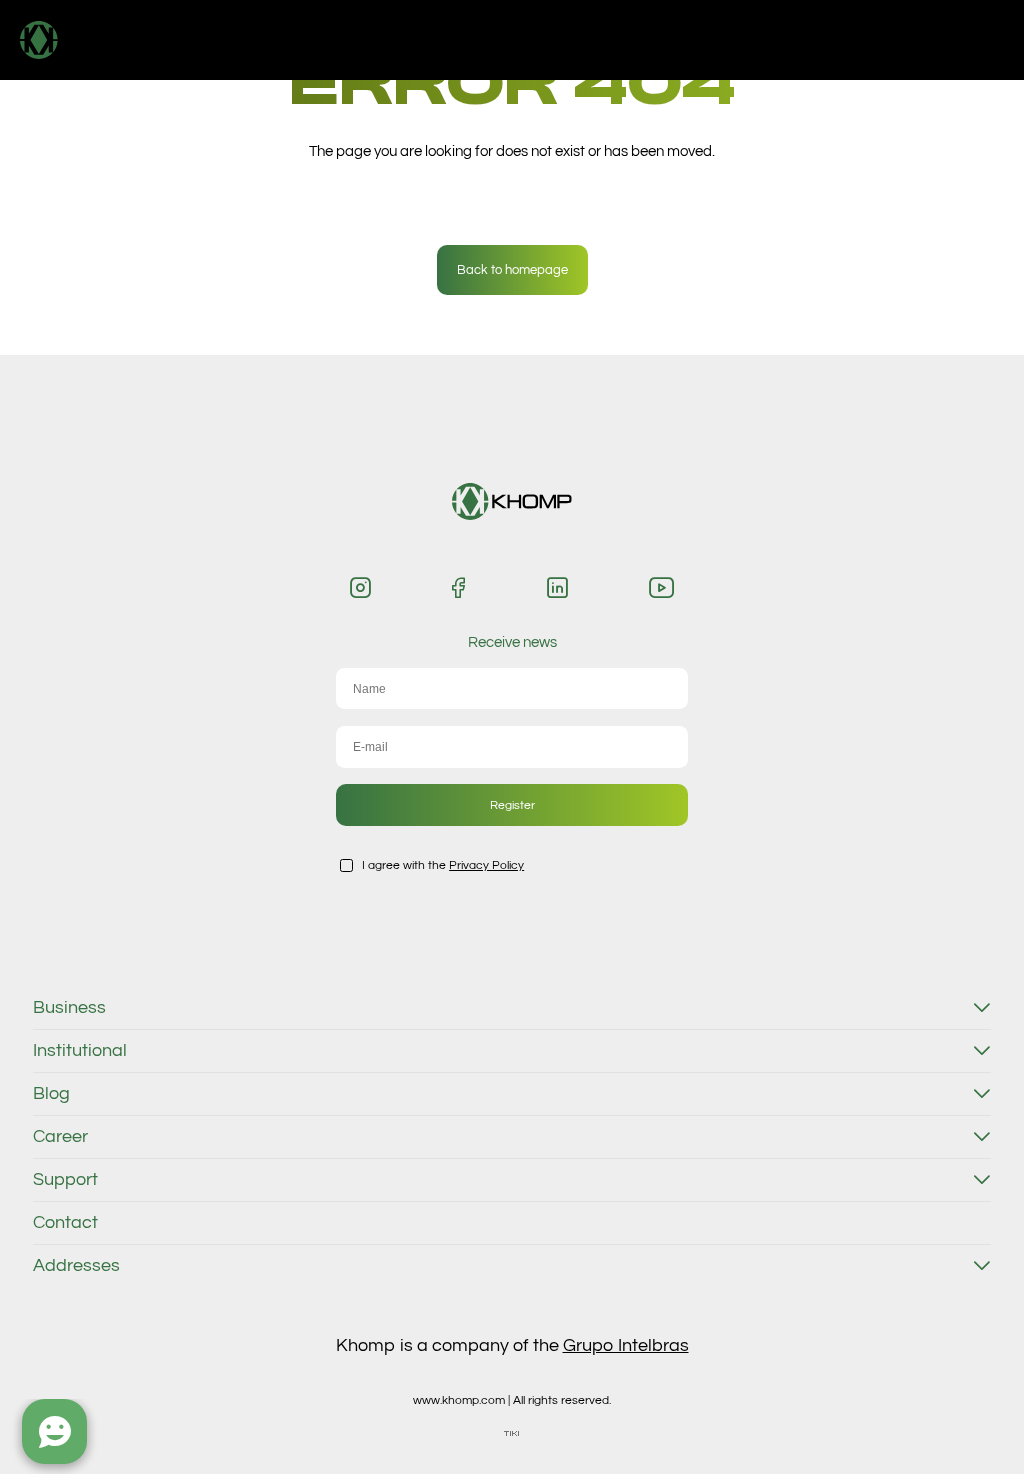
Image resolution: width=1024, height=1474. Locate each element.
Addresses (76, 1266)
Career (60, 1137)
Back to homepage (512, 270)
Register (512, 805)
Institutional (80, 1051)
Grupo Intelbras (626, 1345)
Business (69, 1008)
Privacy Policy (486, 865)
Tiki (512, 1433)
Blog (51, 1094)
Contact (65, 1223)
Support (65, 1180)
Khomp (82, 40)
